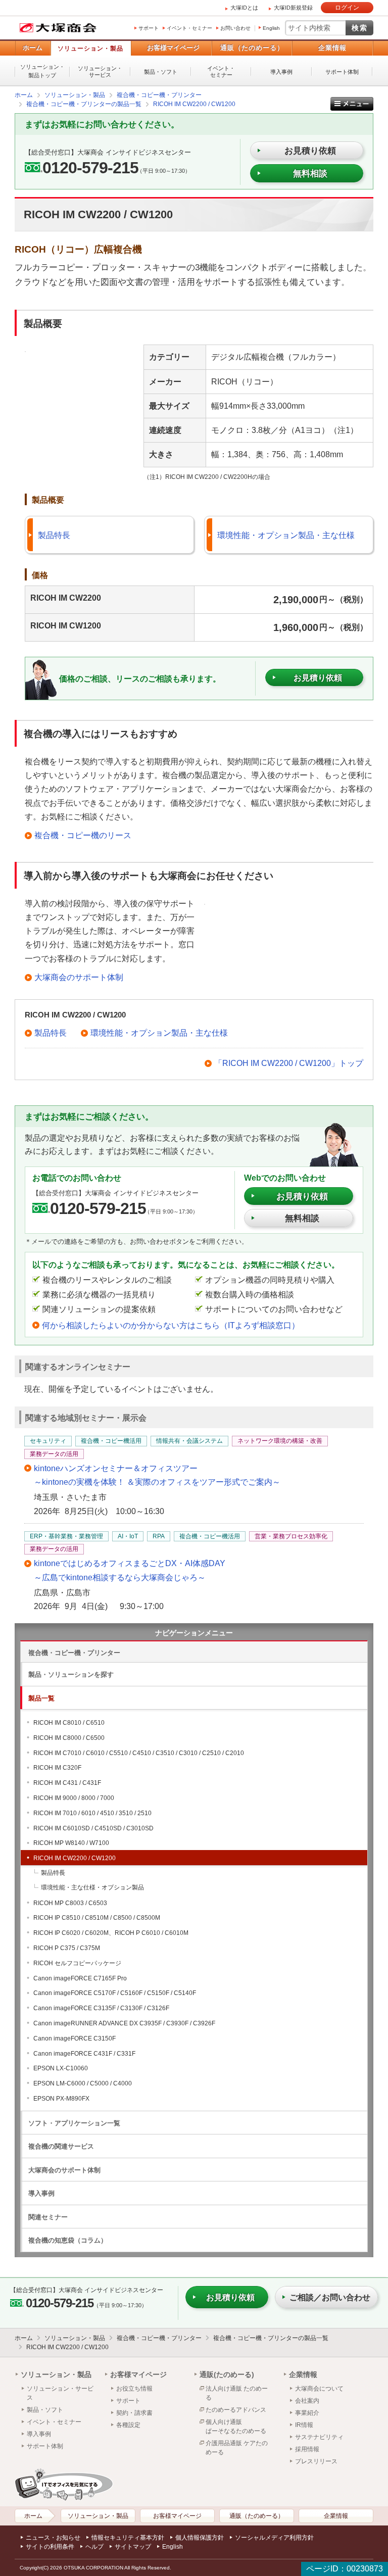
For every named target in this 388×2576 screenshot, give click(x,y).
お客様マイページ (173, 48)
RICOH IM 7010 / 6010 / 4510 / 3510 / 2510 (92, 1813)
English (271, 28)
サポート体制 (342, 72)
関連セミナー (48, 2217)
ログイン (347, 8)
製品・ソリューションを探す (71, 1674)
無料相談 (310, 174)
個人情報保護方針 (200, 2538)
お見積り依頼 (302, 1197)
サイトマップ (133, 2547)
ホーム (33, 48)
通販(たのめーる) (227, 2374)
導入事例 (281, 72)
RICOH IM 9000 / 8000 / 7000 (74, 1798)
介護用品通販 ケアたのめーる (237, 2448)
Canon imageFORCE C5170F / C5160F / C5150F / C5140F (115, 1993)
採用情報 (307, 2449)
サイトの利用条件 (50, 2547)
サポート (149, 28)
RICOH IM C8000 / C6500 (69, 1738)
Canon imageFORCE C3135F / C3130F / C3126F (101, 2008)
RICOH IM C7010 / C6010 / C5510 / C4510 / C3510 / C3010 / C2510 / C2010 (139, 1753)
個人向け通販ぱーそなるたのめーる (236, 2426)
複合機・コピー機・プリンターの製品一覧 (271, 2338)
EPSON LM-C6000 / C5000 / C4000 (83, 2083)
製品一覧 (41, 1698)
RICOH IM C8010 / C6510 (69, 1723)
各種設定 (128, 2425)
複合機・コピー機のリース (83, 835)
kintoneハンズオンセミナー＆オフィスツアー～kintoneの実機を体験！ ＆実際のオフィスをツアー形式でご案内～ (157, 1475)
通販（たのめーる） (252, 48)
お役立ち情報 (134, 2389)
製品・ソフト (161, 72)
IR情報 (304, 2425)
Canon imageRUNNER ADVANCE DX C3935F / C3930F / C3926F (124, 2023)
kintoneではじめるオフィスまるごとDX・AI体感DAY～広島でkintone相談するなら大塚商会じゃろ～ (130, 1570)
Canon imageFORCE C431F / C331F (84, 2054)
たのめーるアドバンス (236, 2410)
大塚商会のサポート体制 (79, 977)
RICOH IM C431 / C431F (67, 1783)
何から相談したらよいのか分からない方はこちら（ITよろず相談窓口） (171, 1325)
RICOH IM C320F (57, 1768)
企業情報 (332, 48)
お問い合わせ (235, 28)
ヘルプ (94, 2547)
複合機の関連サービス (61, 2146)
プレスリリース (316, 2461)
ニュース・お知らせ (53, 2538)
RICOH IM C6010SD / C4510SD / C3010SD (93, 1828)
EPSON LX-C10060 (61, 2068)
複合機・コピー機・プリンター (74, 1653)
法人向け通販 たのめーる (237, 2393)
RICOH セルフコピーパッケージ (77, 1963)
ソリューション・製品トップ (42, 71)
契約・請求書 (134, 2413)
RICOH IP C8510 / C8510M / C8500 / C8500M (97, 1918)
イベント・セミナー (189, 28)
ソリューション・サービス (100, 71)
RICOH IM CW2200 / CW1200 (75, 1858)
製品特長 (54, 535)
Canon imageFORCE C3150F (75, 2038)
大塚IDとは (244, 8)
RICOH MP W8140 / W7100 (71, 1843)
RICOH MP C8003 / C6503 (70, 1903)
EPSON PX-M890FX (61, 2099)
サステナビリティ (319, 2437)
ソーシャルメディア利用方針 (274, 2538)
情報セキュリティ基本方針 (128, 2538)
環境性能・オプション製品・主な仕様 (286, 535)
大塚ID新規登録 (293, 8)
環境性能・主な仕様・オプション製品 (92, 1887)
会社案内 (307, 2401)
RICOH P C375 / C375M (67, 1948)
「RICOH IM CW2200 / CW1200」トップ (289, 1063)
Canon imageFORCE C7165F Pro (80, 1978)
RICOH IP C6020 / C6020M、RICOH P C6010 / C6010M (111, 1933)
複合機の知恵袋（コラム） (68, 2240)
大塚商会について (319, 2389)
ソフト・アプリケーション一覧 (74, 2123)
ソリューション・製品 (90, 48)
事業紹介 (307, 2413)
